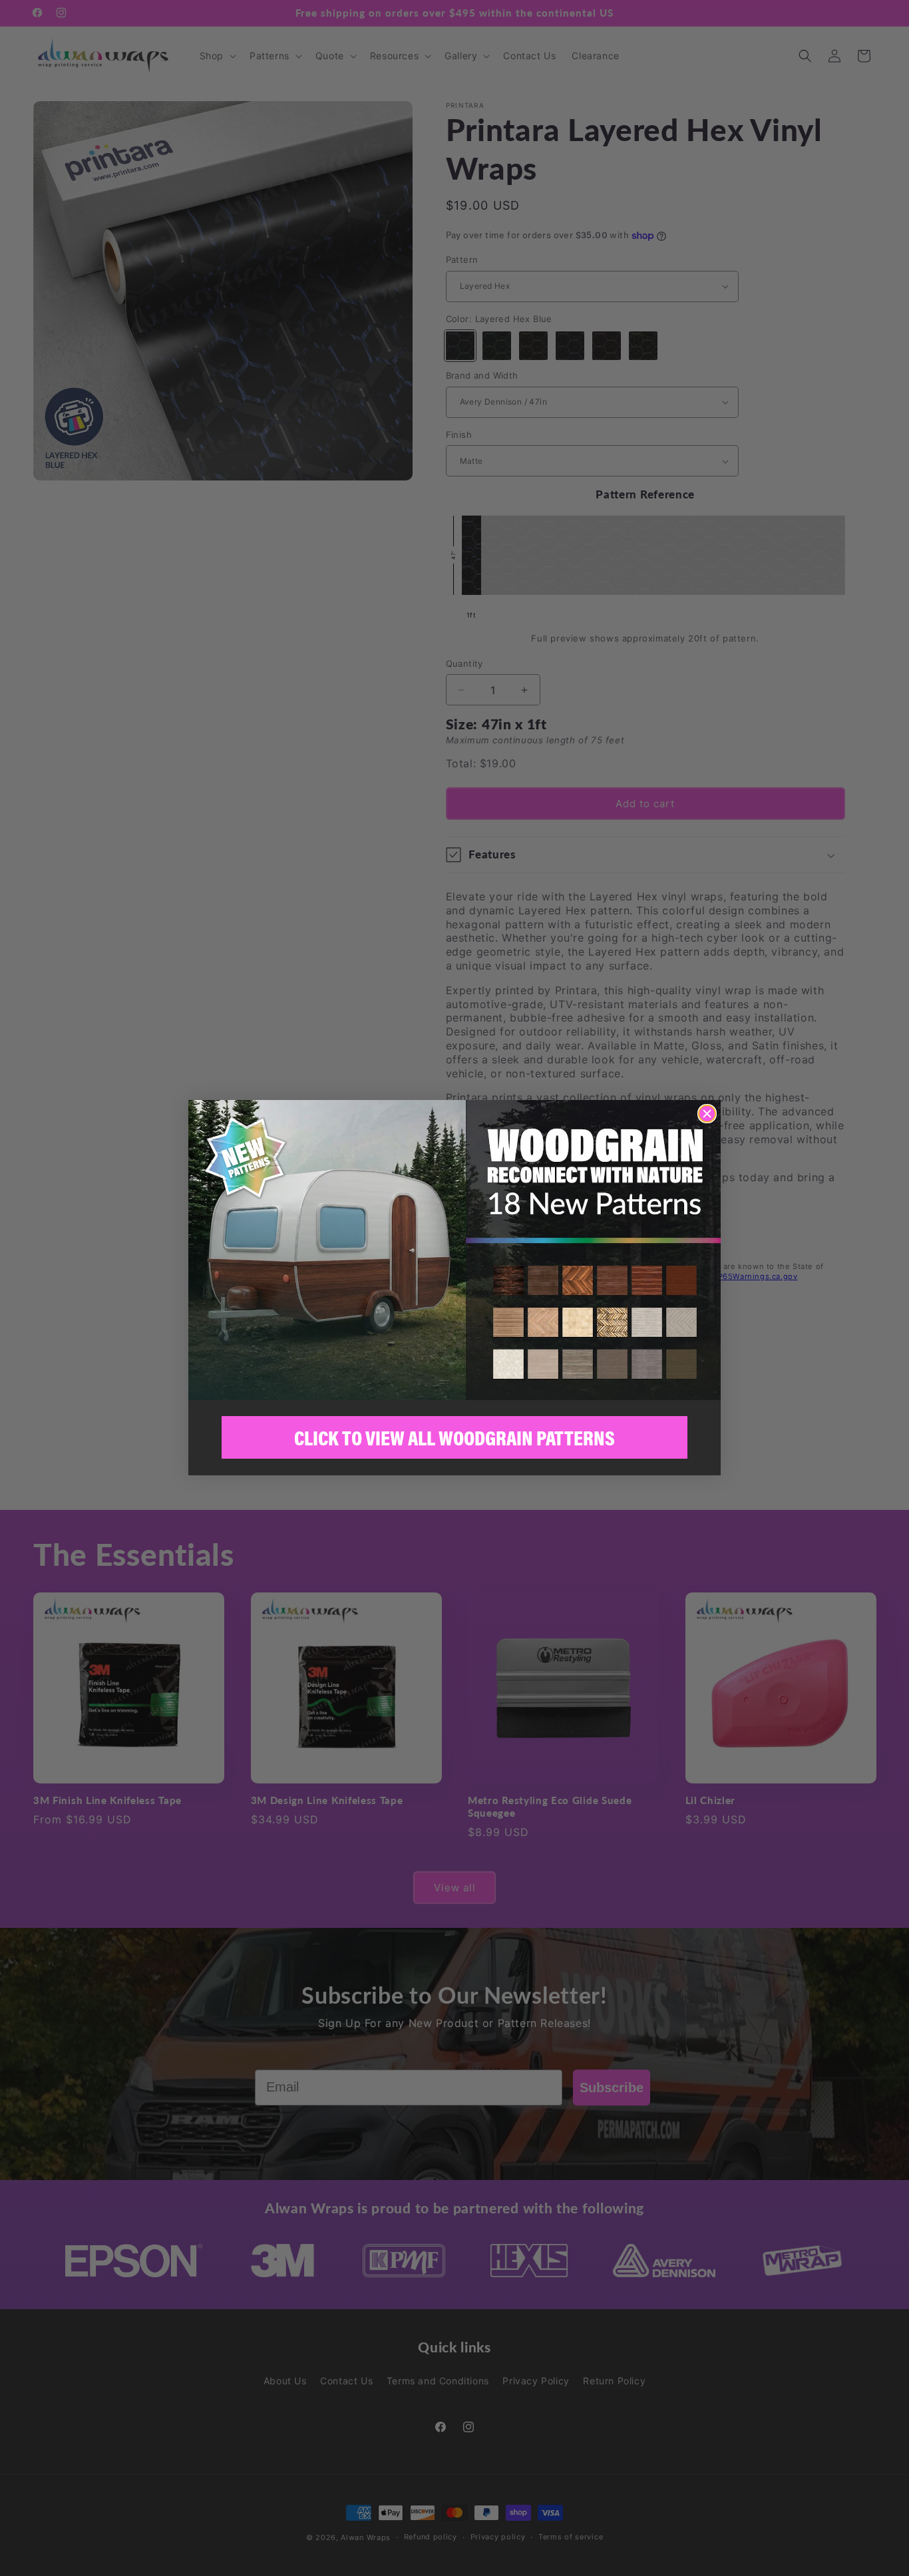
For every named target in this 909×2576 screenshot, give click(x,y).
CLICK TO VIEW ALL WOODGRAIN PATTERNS (454, 1438)
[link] (454, 1250)
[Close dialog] (707, 1114)
